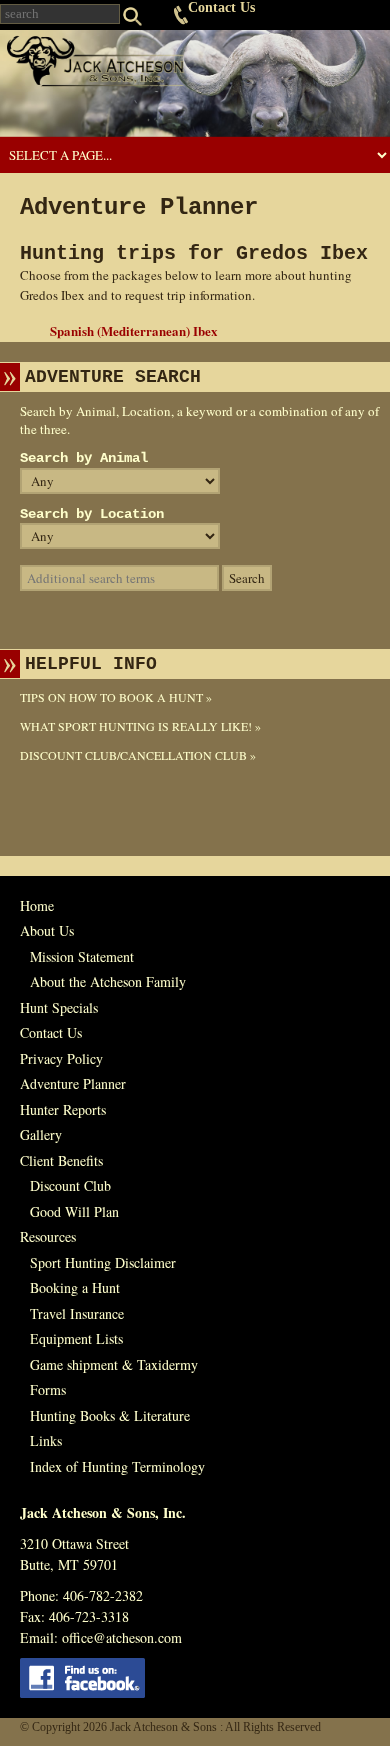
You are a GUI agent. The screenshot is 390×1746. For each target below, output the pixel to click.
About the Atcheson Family (108, 981)
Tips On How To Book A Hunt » (116, 697)
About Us (47, 930)
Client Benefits (61, 1160)
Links (46, 1440)
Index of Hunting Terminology (117, 1466)
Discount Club (70, 1185)
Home (37, 905)
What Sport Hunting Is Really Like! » (140, 726)
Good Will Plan (74, 1211)
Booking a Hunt (75, 1287)
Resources (48, 1236)
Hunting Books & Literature (110, 1415)
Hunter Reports (63, 1109)
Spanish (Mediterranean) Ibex (134, 330)
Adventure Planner (73, 1083)
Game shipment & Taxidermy (114, 1364)
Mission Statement (82, 956)
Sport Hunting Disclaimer (103, 1262)
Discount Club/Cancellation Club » (138, 755)
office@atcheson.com (122, 1637)
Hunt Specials (59, 1007)
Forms (48, 1389)
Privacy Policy (61, 1058)
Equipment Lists (76, 1338)
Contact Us (221, 7)
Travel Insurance (77, 1313)
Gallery (41, 1134)
